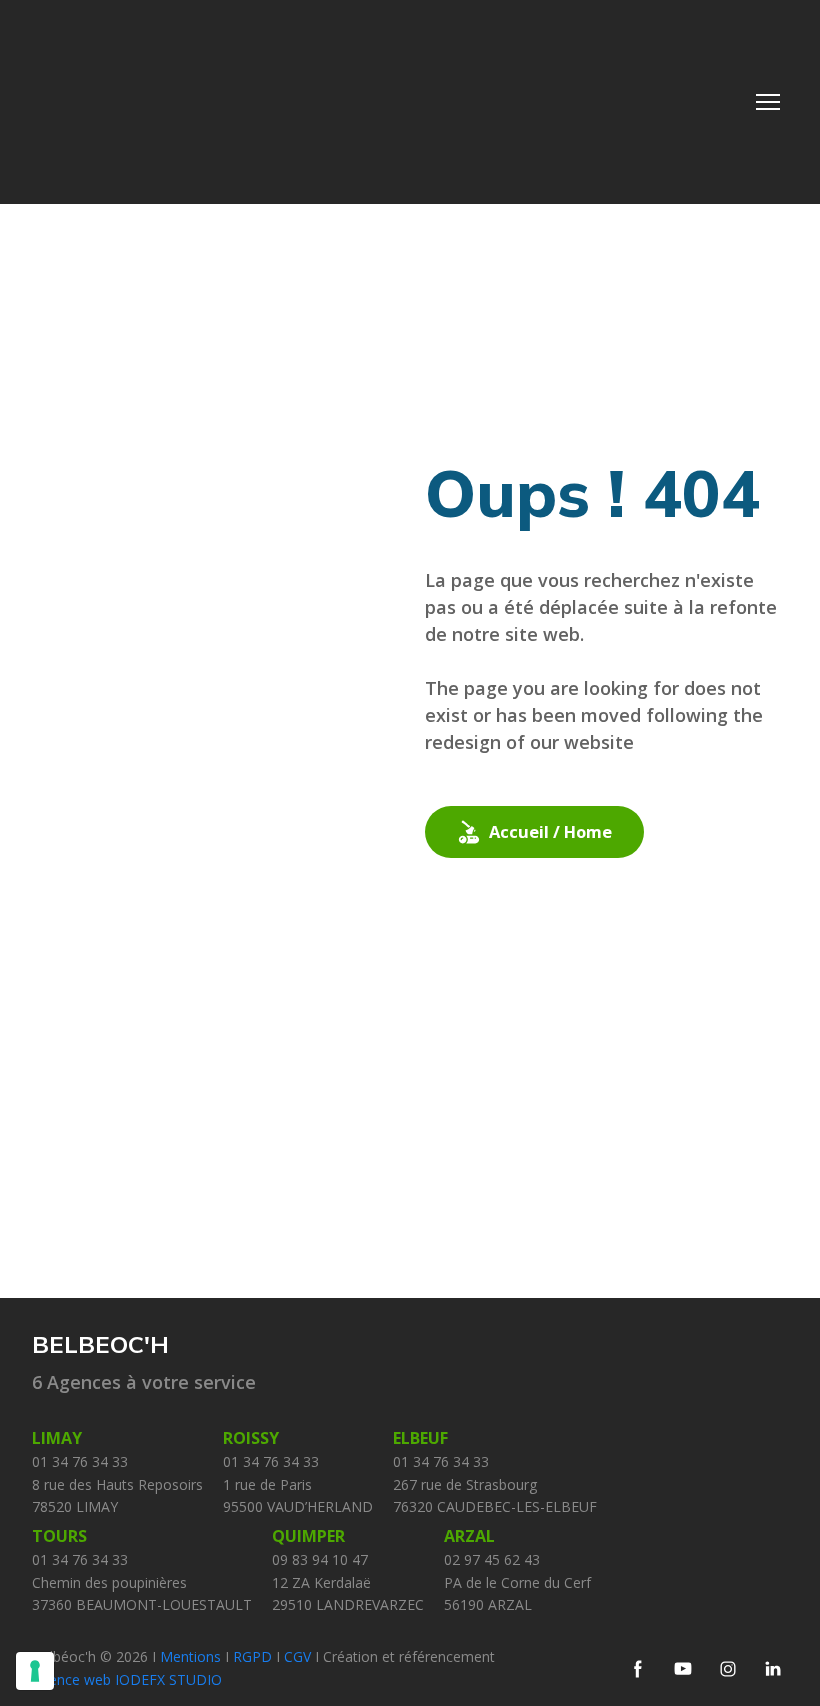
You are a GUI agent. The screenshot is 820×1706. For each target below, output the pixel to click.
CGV (299, 1656)
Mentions (190, 1656)
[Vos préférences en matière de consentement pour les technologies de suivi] (35, 1671)
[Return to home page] (167, 102)
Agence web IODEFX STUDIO (127, 1679)
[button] (534, 832)
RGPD (254, 1656)
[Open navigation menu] (768, 102)
